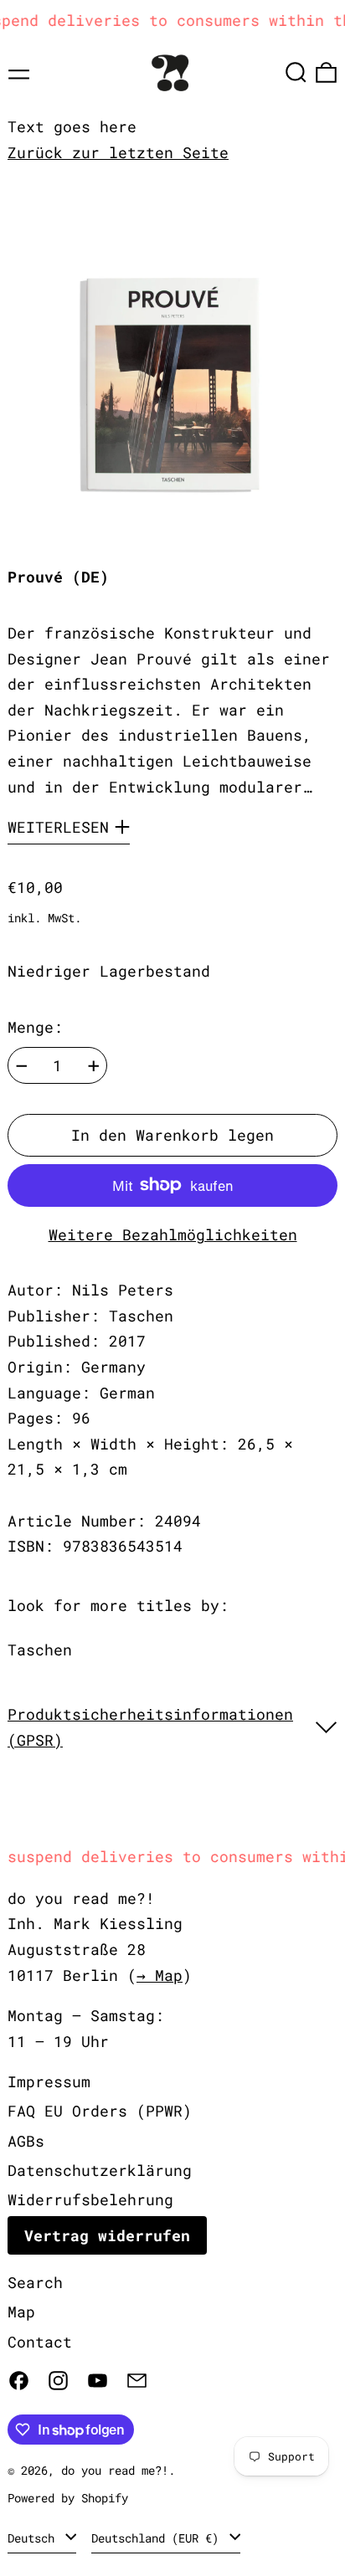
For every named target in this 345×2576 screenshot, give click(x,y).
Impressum (49, 2081)
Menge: (35, 1027)
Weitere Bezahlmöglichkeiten (173, 1234)
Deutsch (34, 2538)
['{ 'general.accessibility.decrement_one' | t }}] (22, 1066)
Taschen (40, 1650)
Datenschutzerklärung (100, 2170)
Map (21, 2312)
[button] (296, 72)
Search (35, 2282)
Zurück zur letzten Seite (118, 152)
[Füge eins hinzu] (94, 1066)
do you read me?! (115, 2470)
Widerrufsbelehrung (90, 2199)
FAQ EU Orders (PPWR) (100, 2111)
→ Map (160, 1975)
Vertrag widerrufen (107, 2235)
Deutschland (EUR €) (158, 2538)
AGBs (26, 2141)
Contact (40, 2342)
